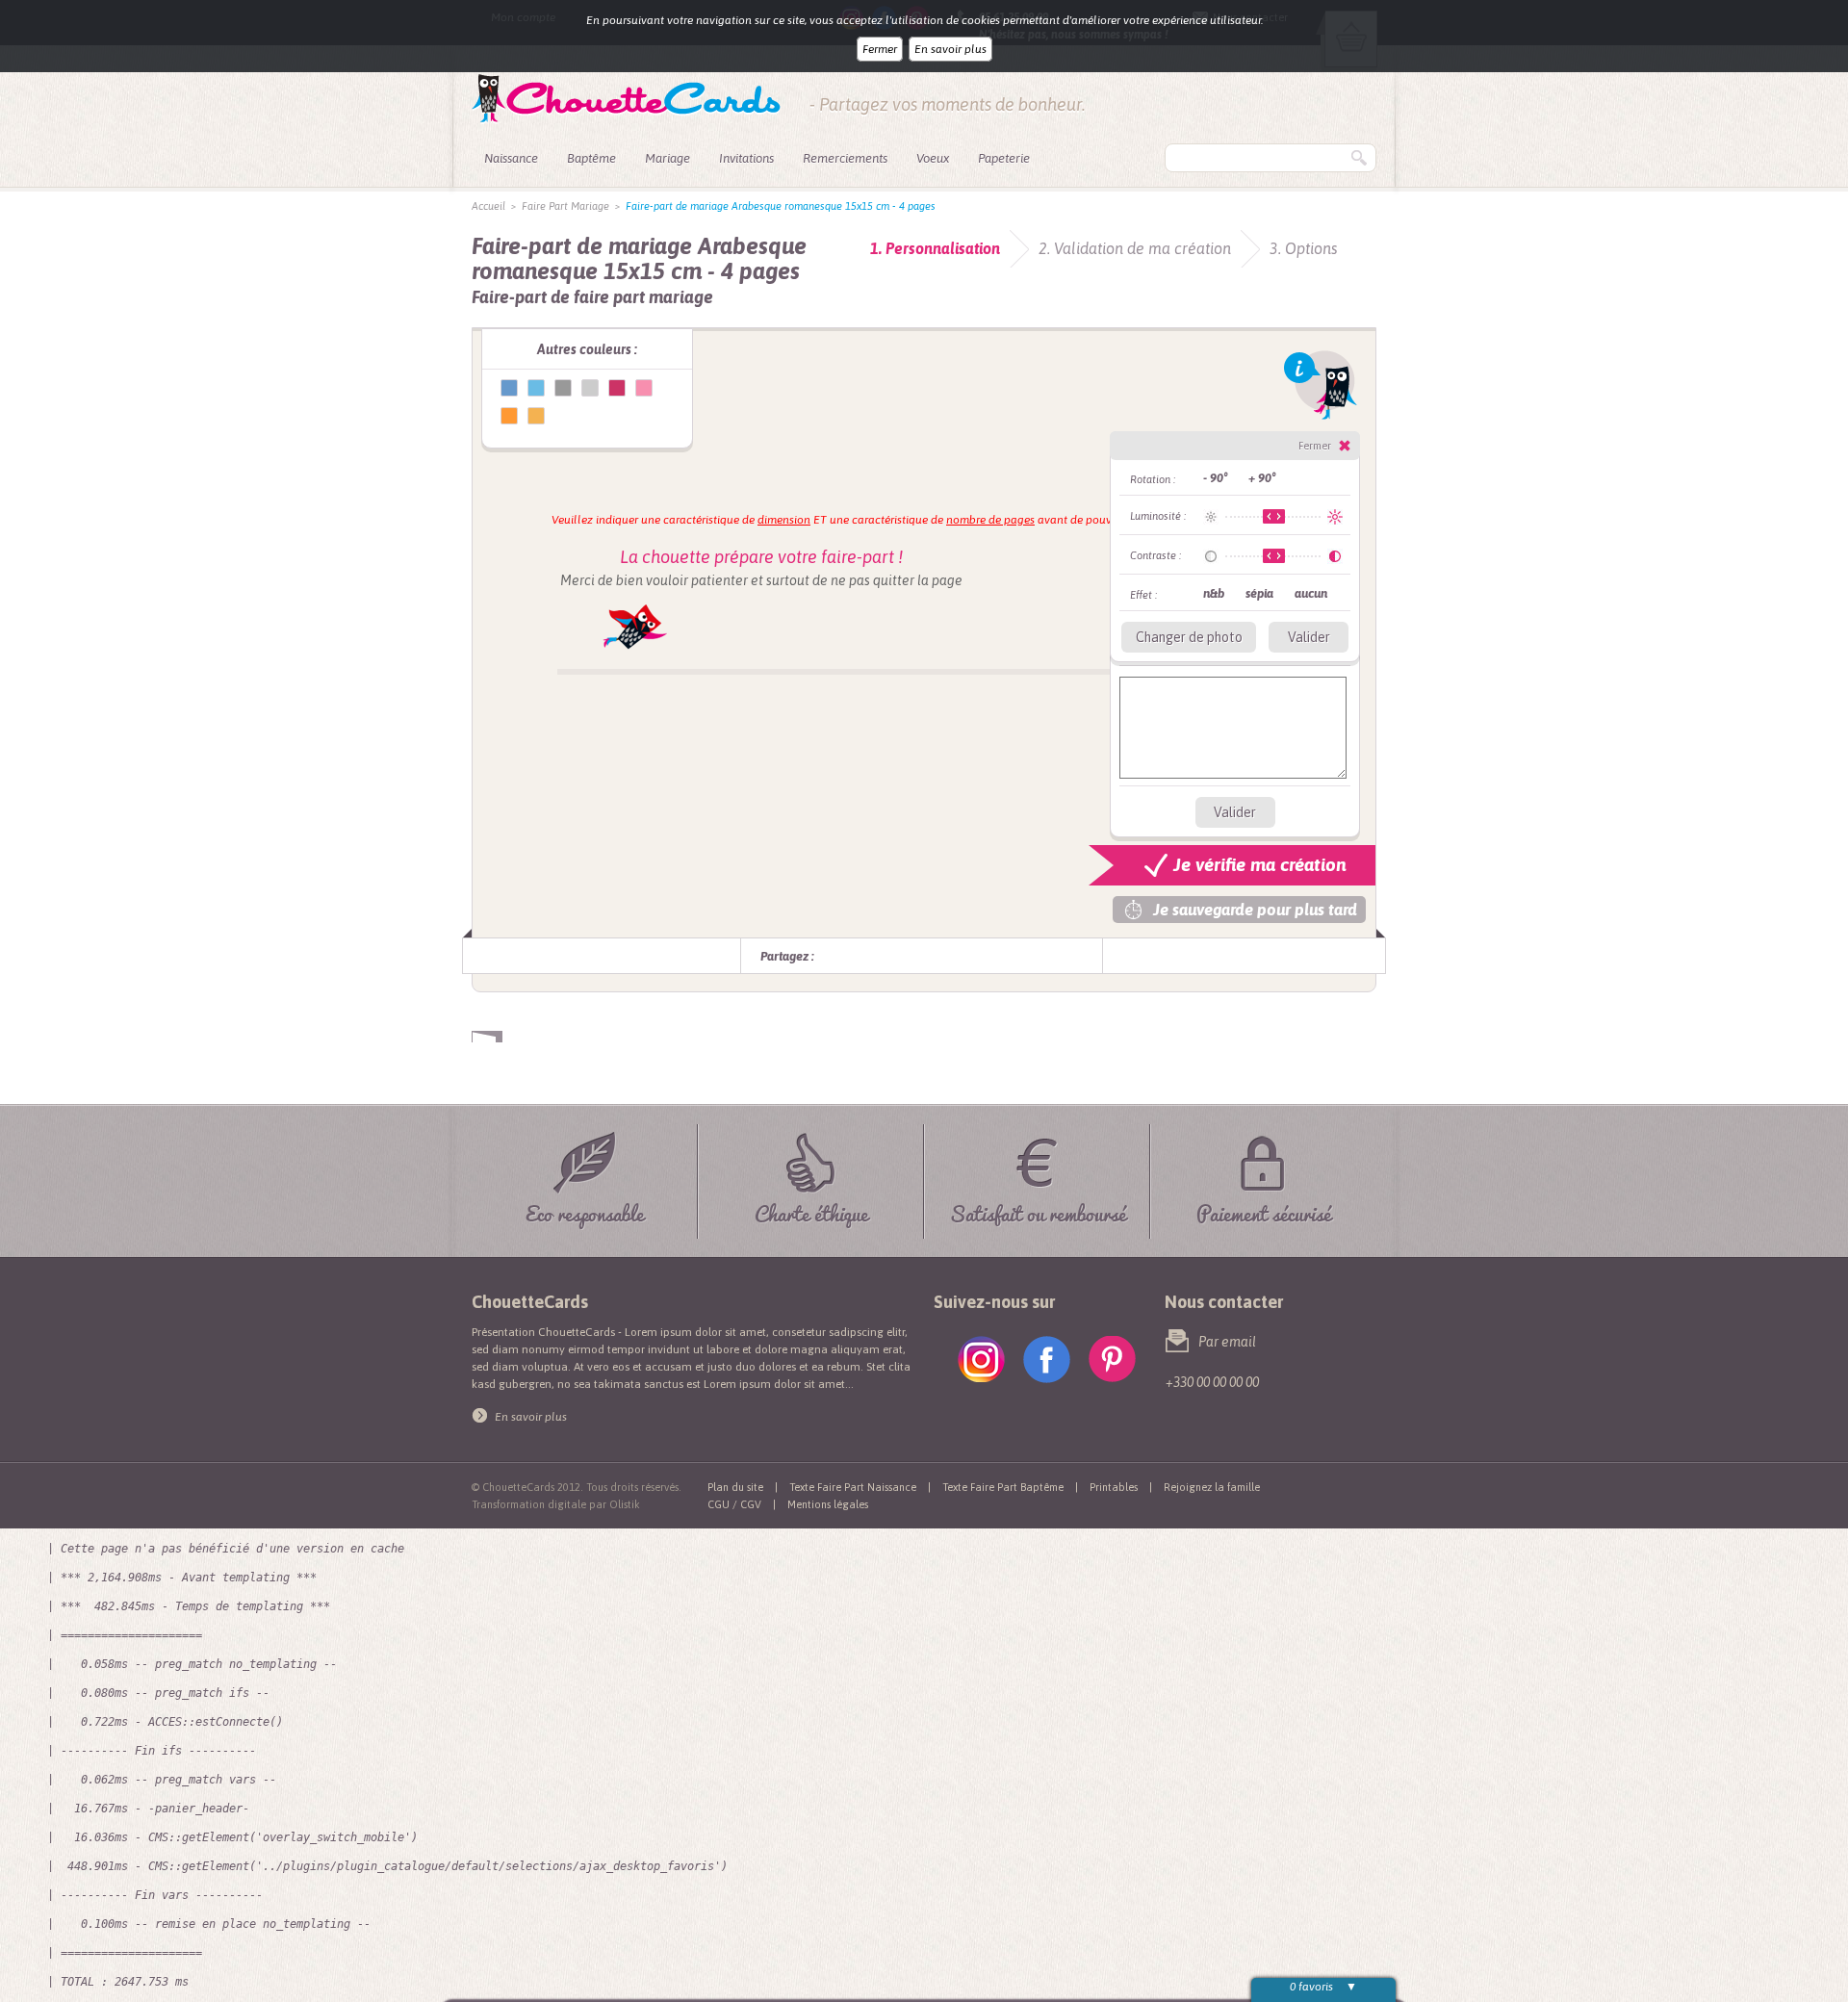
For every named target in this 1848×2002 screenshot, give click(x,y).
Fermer (880, 49)
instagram (981, 1360)
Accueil (488, 206)
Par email (1227, 1342)
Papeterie (1004, 158)
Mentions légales (828, 1504)
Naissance (511, 158)
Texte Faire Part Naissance (853, 1487)
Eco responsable (585, 1210)
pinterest (1112, 1360)
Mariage (667, 158)
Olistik (625, 1504)
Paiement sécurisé (1264, 1210)
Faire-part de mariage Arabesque (509, 388)
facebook (1047, 1360)
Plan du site (735, 1487)
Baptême (591, 158)
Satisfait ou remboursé (1038, 1210)
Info (1321, 385)
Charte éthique (811, 1210)
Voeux (933, 158)
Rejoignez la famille (1212, 1487)
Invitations (746, 158)
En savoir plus (950, 49)
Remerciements (845, 158)
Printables (1114, 1487)
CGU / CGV (734, 1504)
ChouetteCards (626, 99)
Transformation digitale (529, 1504)
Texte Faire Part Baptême (1003, 1487)
